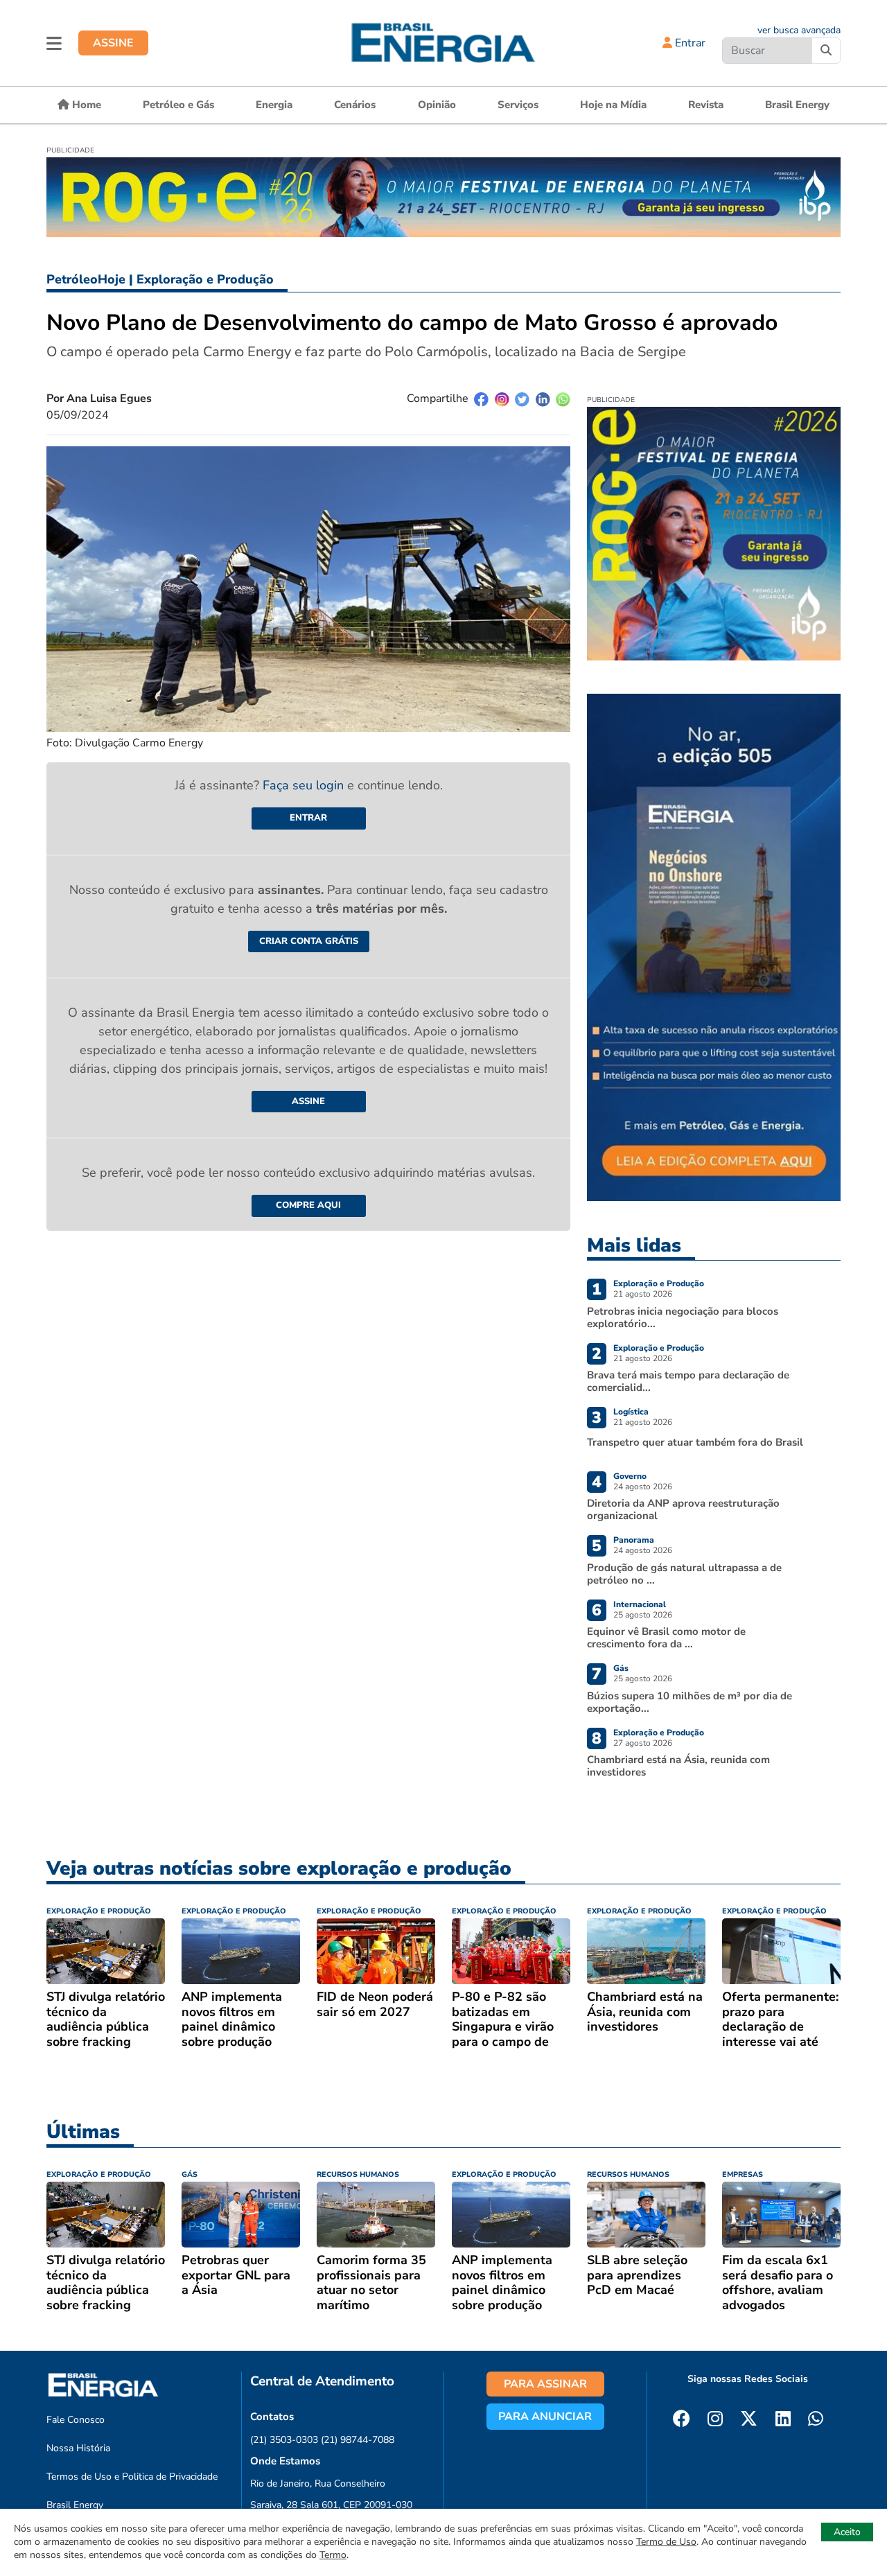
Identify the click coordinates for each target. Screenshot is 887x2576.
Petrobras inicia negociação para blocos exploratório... (683, 1317)
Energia (274, 105)
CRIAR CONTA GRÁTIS (309, 941)
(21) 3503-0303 (284, 2440)
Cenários (355, 105)
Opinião (437, 105)
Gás (621, 1668)
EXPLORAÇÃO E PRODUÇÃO (99, 1911)
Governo (630, 1476)
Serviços (518, 105)
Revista (706, 105)
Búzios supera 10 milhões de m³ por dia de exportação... (690, 1702)
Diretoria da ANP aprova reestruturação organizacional (683, 1509)
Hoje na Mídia (613, 105)
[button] (54, 43)
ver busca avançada (799, 30)
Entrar (689, 43)
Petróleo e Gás (178, 105)
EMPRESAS (743, 2174)
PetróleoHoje (86, 279)
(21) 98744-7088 (358, 2440)
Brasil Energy (797, 105)
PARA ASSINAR (545, 2384)
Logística (631, 1412)
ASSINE (113, 43)
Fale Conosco (76, 2420)
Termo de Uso (666, 2542)
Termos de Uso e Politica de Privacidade (132, 2477)
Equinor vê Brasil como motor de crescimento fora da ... (666, 1638)
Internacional (640, 1604)
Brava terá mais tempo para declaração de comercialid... (688, 1381)
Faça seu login (305, 785)
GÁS (190, 2174)
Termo (333, 2555)
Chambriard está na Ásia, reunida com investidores (678, 1766)
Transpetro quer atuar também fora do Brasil (695, 1442)
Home (85, 105)
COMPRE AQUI (308, 1205)
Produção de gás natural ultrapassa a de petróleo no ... (684, 1574)
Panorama (634, 1540)
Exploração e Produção (205, 279)
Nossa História (78, 2448)
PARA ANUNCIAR (545, 2417)
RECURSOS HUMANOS (358, 2174)
